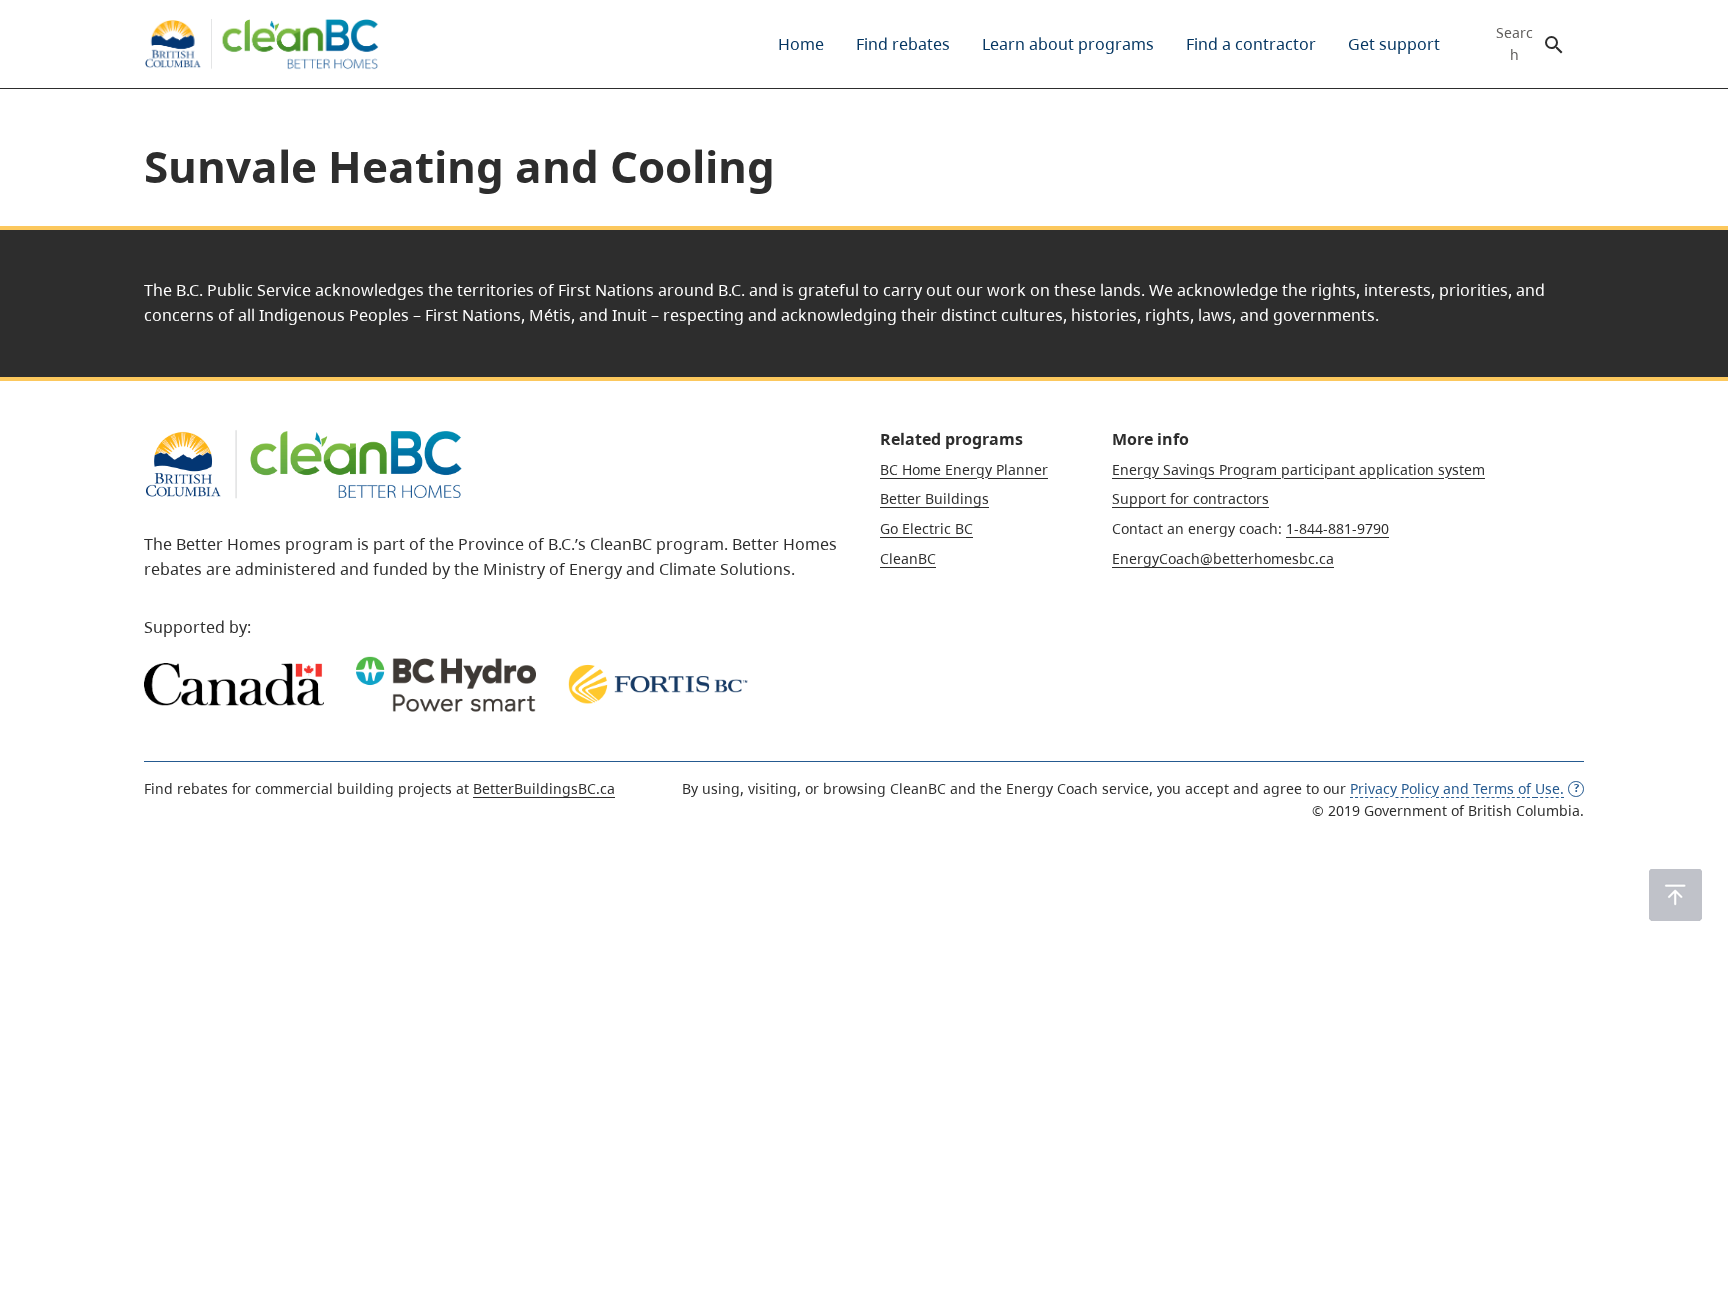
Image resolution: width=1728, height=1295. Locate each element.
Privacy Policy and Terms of (1457, 788)
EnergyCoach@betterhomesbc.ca (1223, 558)
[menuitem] (801, 44)
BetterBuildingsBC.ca (544, 788)
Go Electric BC (926, 528)
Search (1514, 44)
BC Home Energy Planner (964, 469)
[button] (1675, 895)
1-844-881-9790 (1337, 528)
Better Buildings (934, 498)
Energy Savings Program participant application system (1298, 469)
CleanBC (908, 558)
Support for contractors (1190, 498)
